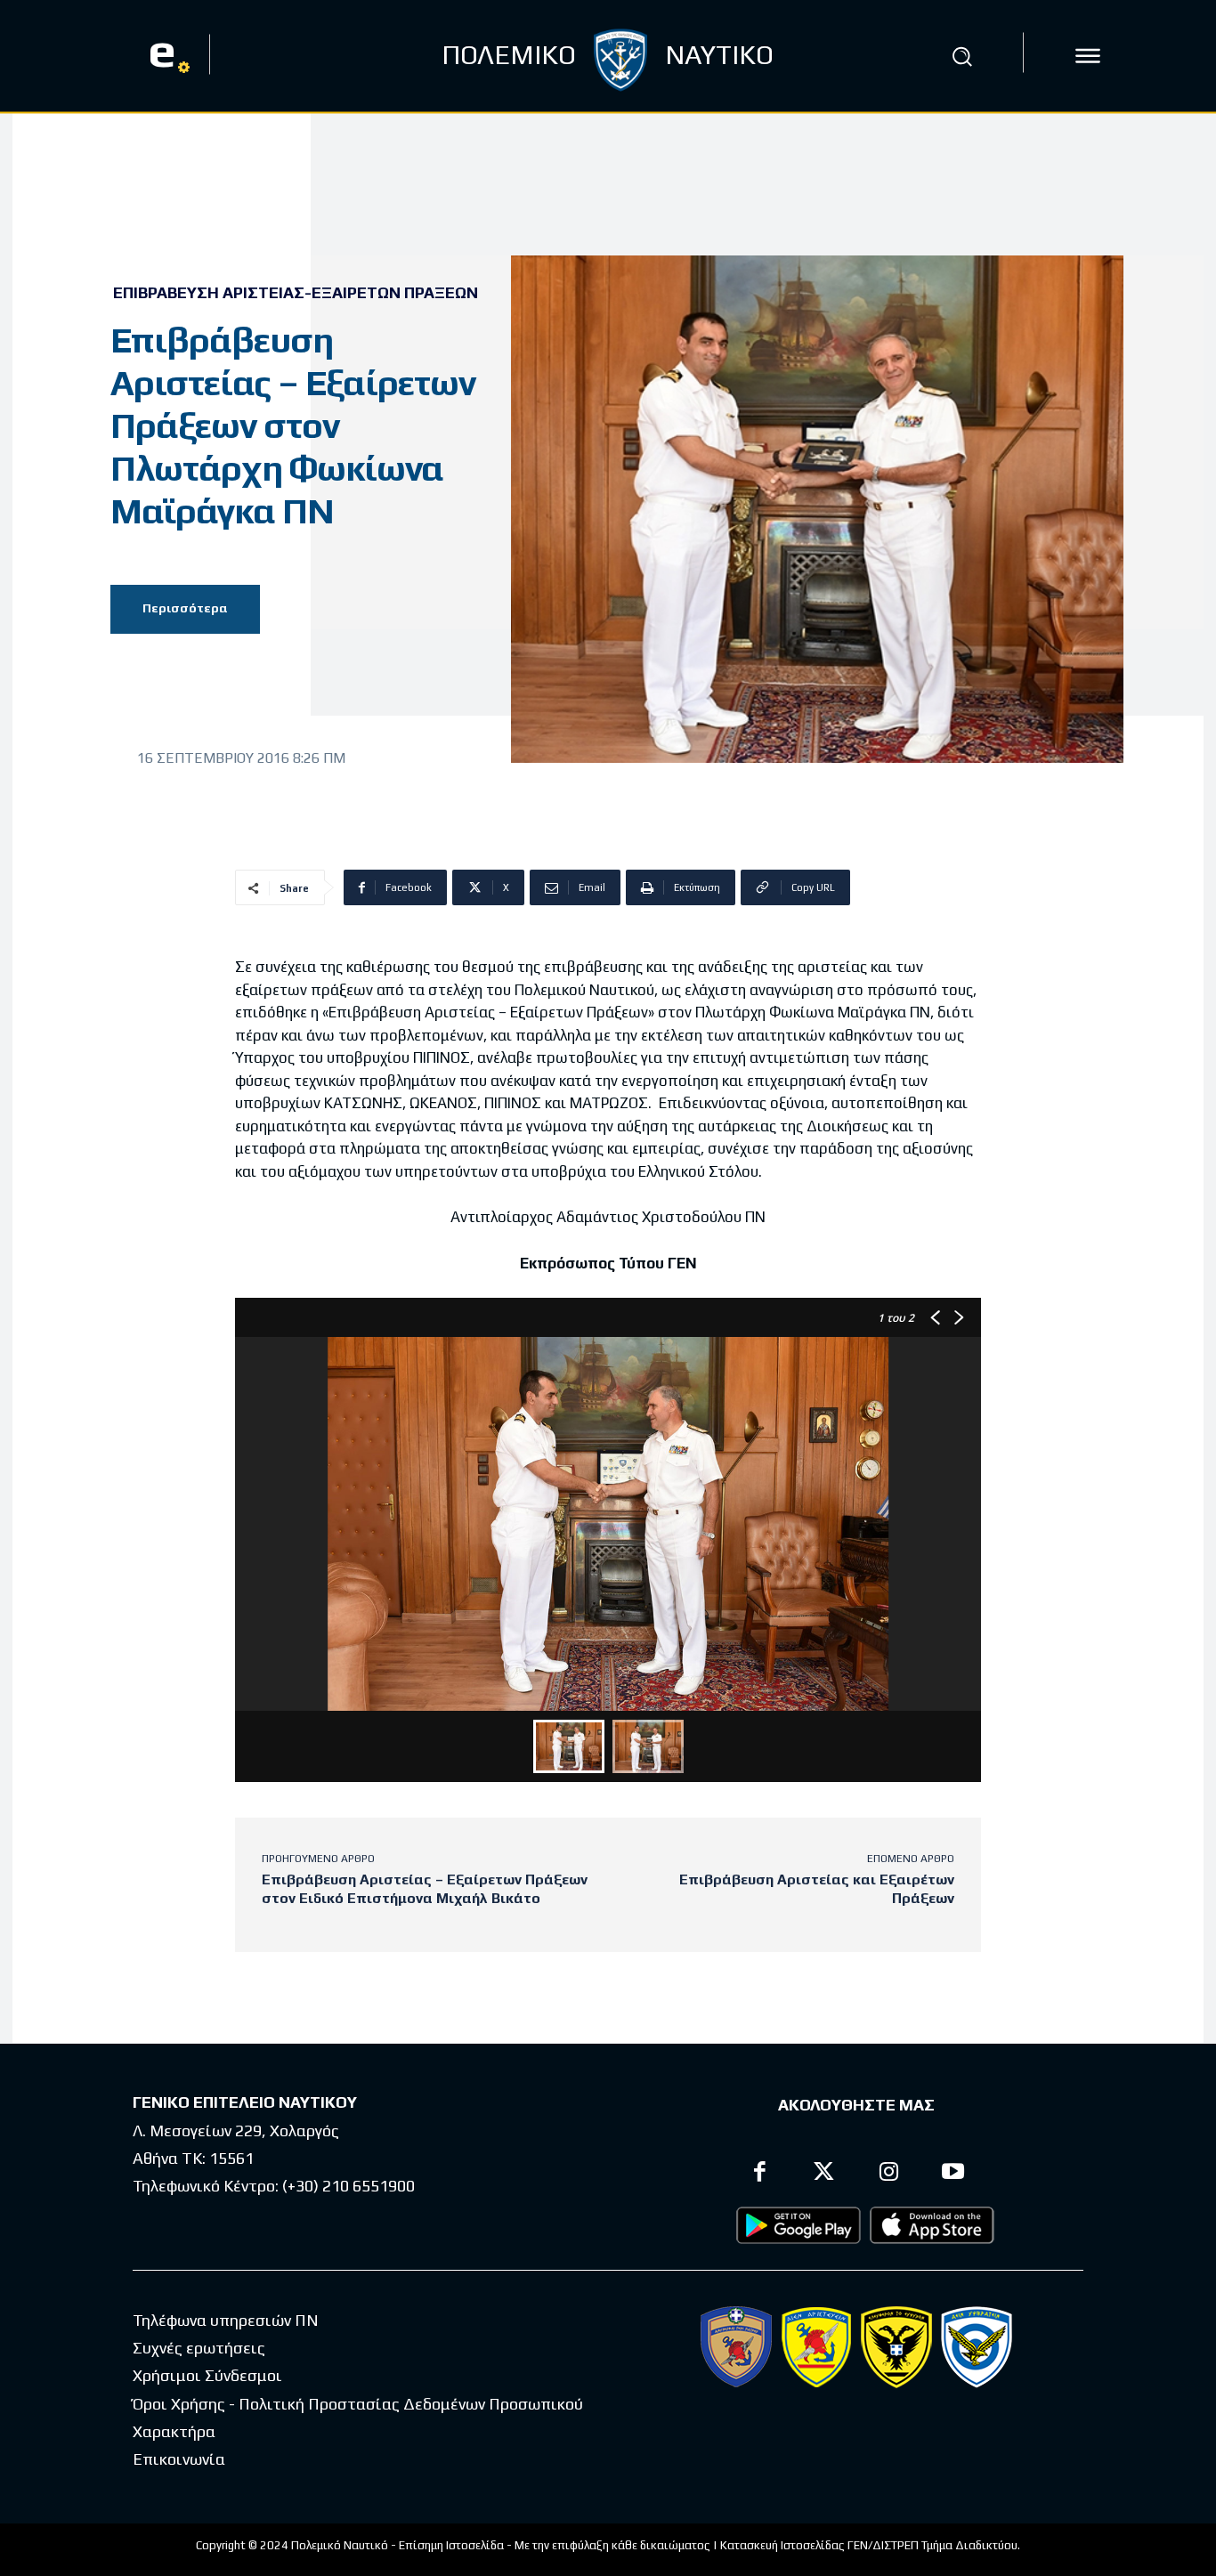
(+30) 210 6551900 (349, 2186)
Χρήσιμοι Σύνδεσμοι (207, 2375)
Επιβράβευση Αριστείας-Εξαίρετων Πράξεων (296, 293)
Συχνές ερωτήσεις (199, 2348)
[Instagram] (889, 2174)
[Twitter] (825, 2174)
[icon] (1088, 56)
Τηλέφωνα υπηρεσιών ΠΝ (226, 2320)
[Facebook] (760, 2174)
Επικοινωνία (179, 2459)
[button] (962, 56)
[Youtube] (954, 2174)
